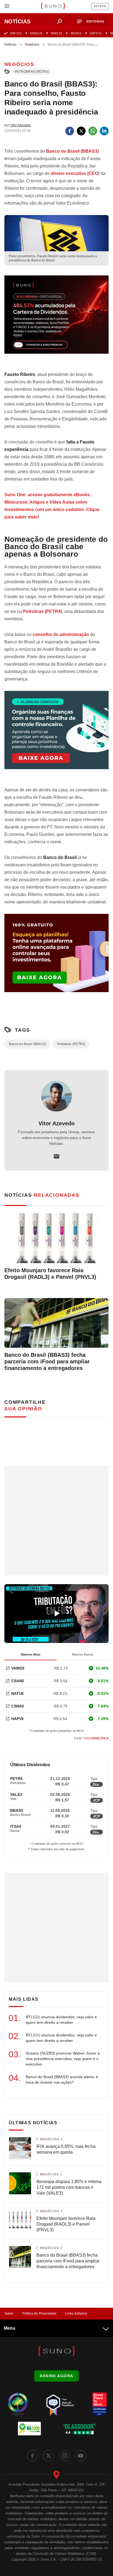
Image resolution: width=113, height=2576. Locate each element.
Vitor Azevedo (56, 1123)
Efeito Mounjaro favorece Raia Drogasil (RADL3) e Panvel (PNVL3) (50, 1274)
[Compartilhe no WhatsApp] (93, 131)
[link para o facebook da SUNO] (32, 2456)
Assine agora (57, 2376)
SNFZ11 (16, 33)
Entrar (100, 6)
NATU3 (17, 1693)
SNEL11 (56, 33)
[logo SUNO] (53, 7)
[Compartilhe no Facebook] (70, 131)
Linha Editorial (76, 2313)
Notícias (10, 44)
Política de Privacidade (39, 2313)
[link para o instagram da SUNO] (64, 2456)
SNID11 (76, 33)
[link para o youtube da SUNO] (81, 2456)
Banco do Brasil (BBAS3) (27, 1044)
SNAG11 (36, 33)
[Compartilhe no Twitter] (81, 131)
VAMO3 (18, 1668)
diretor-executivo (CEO (74, 173)
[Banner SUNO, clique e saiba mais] (56, 319)
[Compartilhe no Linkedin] (104, 131)
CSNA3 (18, 1706)
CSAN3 (18, 1681)
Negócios (32, 44)
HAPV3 (17, 1719)
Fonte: (91, 1738)
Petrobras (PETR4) (32, 72)
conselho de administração (61, 634)
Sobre (9, 2313)
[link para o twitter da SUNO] (49, 2456)
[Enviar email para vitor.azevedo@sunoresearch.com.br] (56, 1156)
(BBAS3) (72, 151)
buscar (60, 21)
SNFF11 (96, 33)
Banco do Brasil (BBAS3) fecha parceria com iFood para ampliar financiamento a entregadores (47, 1361)
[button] (91, 22)
